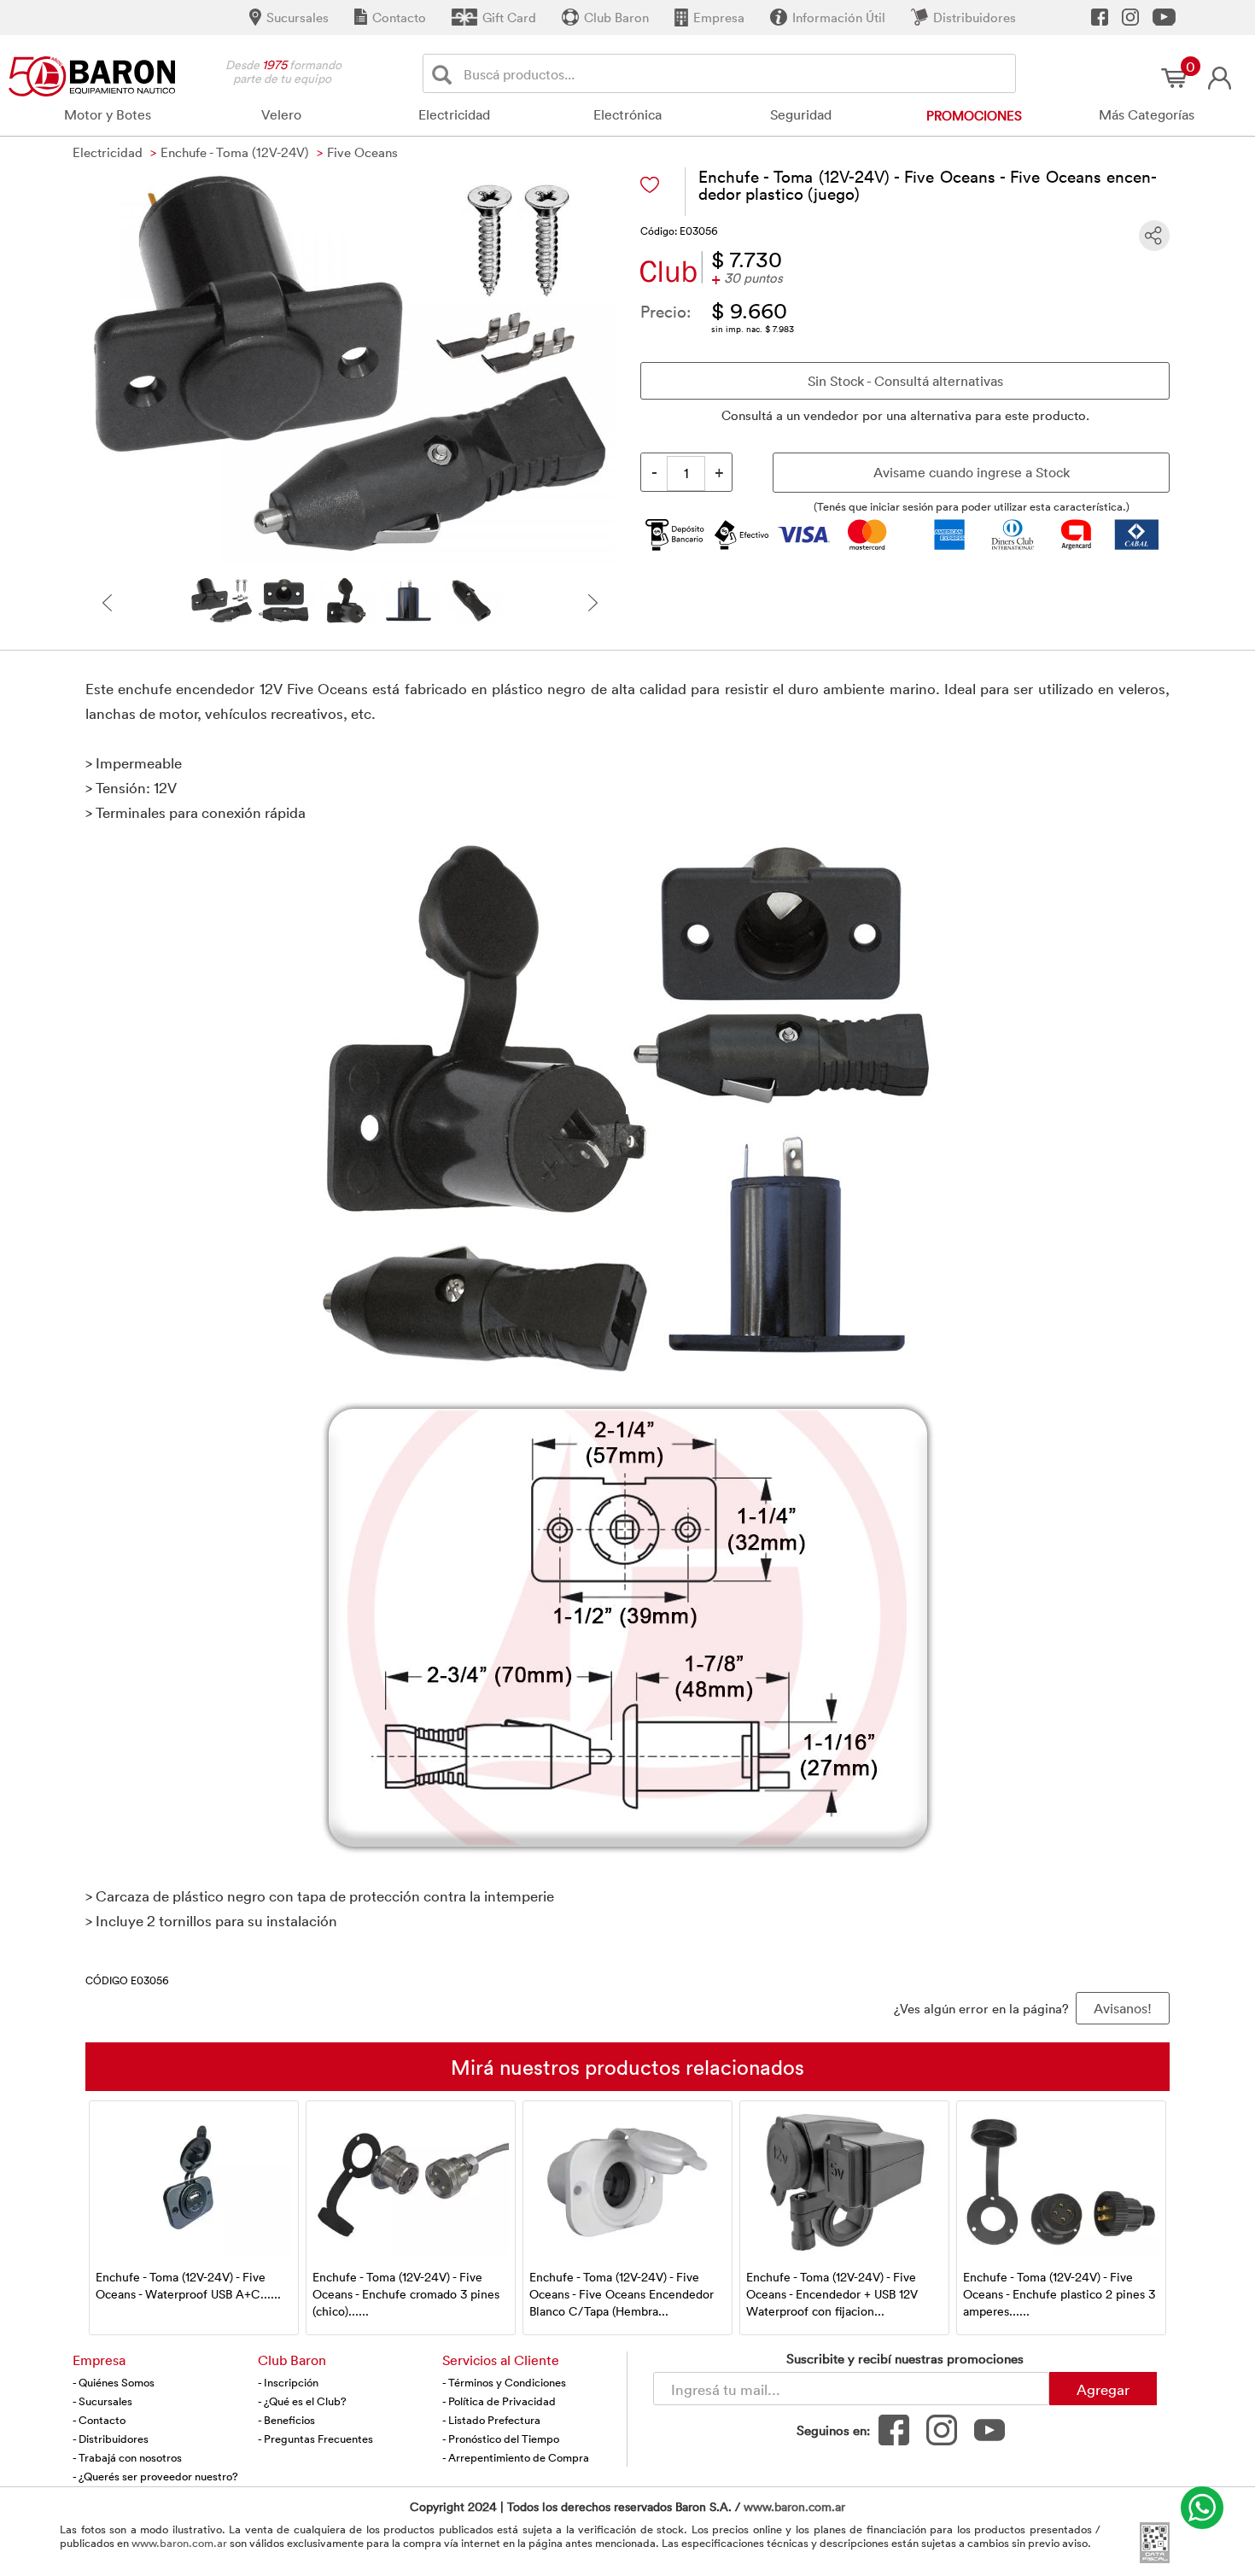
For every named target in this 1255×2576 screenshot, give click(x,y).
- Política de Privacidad (499, 2401)
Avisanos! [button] (1123, 2008)
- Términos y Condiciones (504, 2382)
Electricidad (454, 114)
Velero (281, 114)
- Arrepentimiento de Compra (516, 2457)
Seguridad (801, 114)
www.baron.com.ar (794, 2506)
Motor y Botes (108, 114)
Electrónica (627, 114)
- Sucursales (102, 2401)
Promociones (974, 115)
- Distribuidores (111, 2439)
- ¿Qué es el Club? (302, 2401)
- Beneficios (286, 2420)
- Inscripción (288, 2382)
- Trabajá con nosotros (127, 2457)
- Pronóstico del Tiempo (501, 2439)
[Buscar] (445, 74)
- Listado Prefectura (491, 2420)
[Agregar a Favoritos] (650, 185)
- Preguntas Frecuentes (315, 2439)
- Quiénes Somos (114, 2382)
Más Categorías (1147, 114)
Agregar (1103, 2389)
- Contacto (99, 2420)
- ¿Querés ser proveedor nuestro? (155, 2476)
